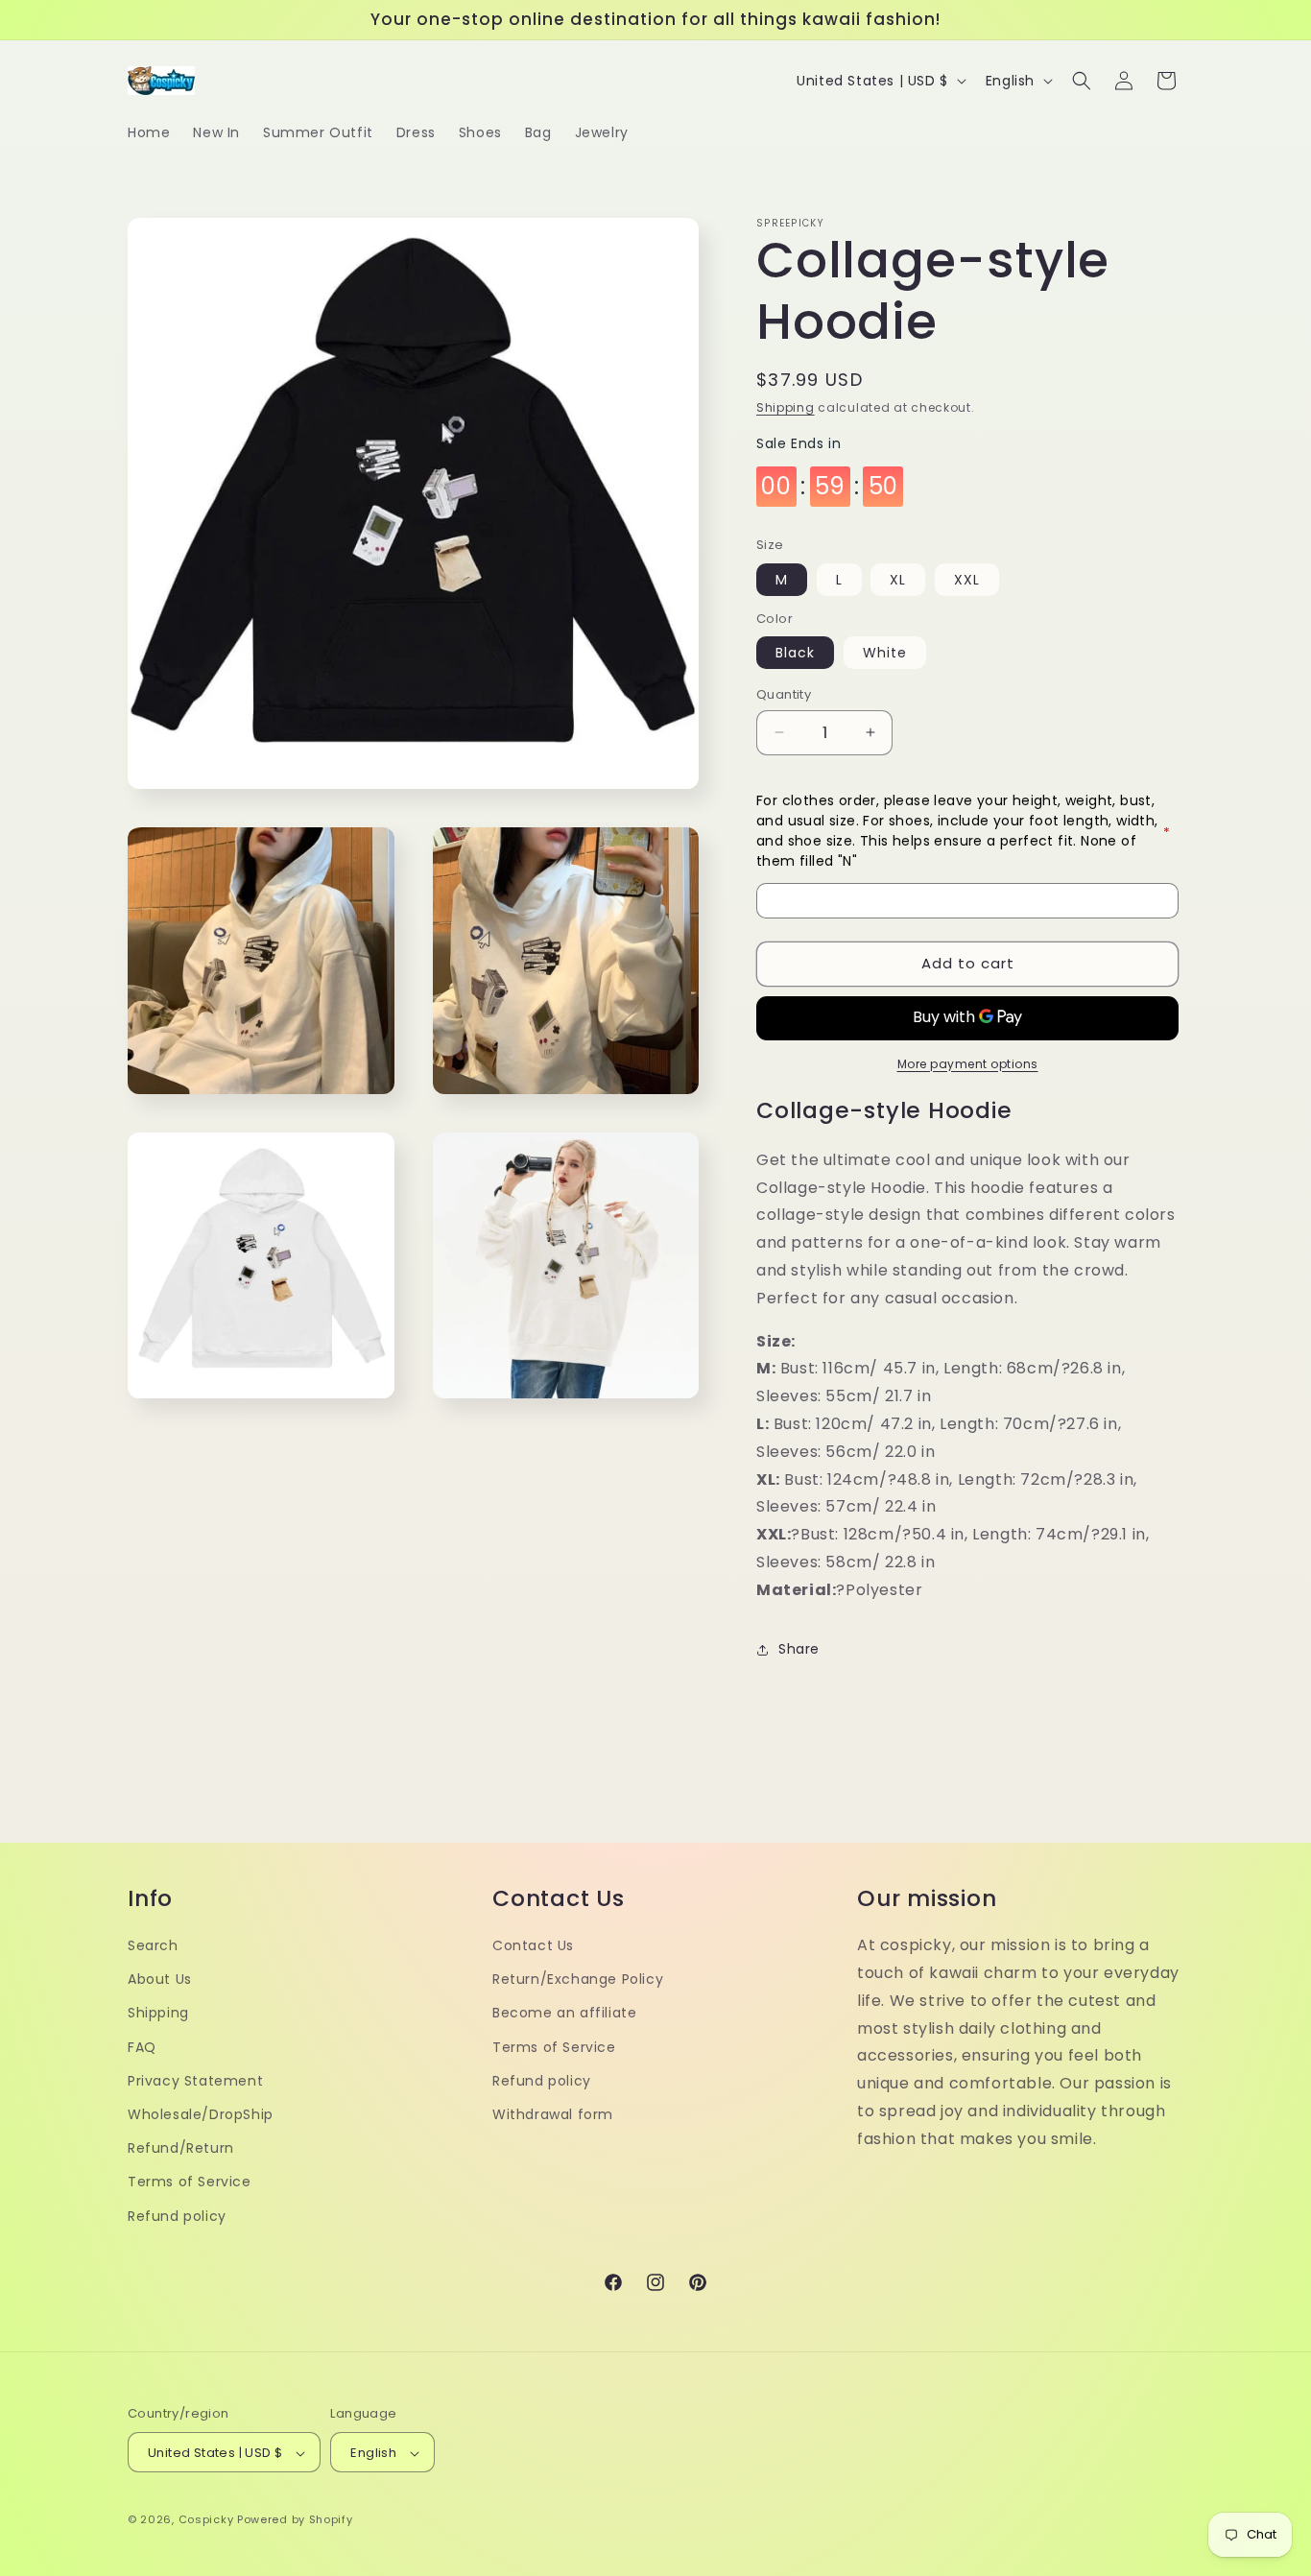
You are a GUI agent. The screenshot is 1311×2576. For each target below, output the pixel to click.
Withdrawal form (553, 2113)
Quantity (784, 694)
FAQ (142, 2046)
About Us (160, 1979)
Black (795, 653)
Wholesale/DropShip (201, 2113)
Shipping (786, 407)
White (885, 653)
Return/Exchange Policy (578, 1979)
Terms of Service (190, 2182)
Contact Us (533, 1944)
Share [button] (799, 1649)
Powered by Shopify (295, 2520)
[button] (1082, 81)
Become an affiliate (564, 2013)
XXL (967, 580)
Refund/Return (181, 2148)
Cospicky (206, 2520)
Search (153, 1944)
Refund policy (177, 2215)
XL (898, 580)
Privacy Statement (195, 2080)
